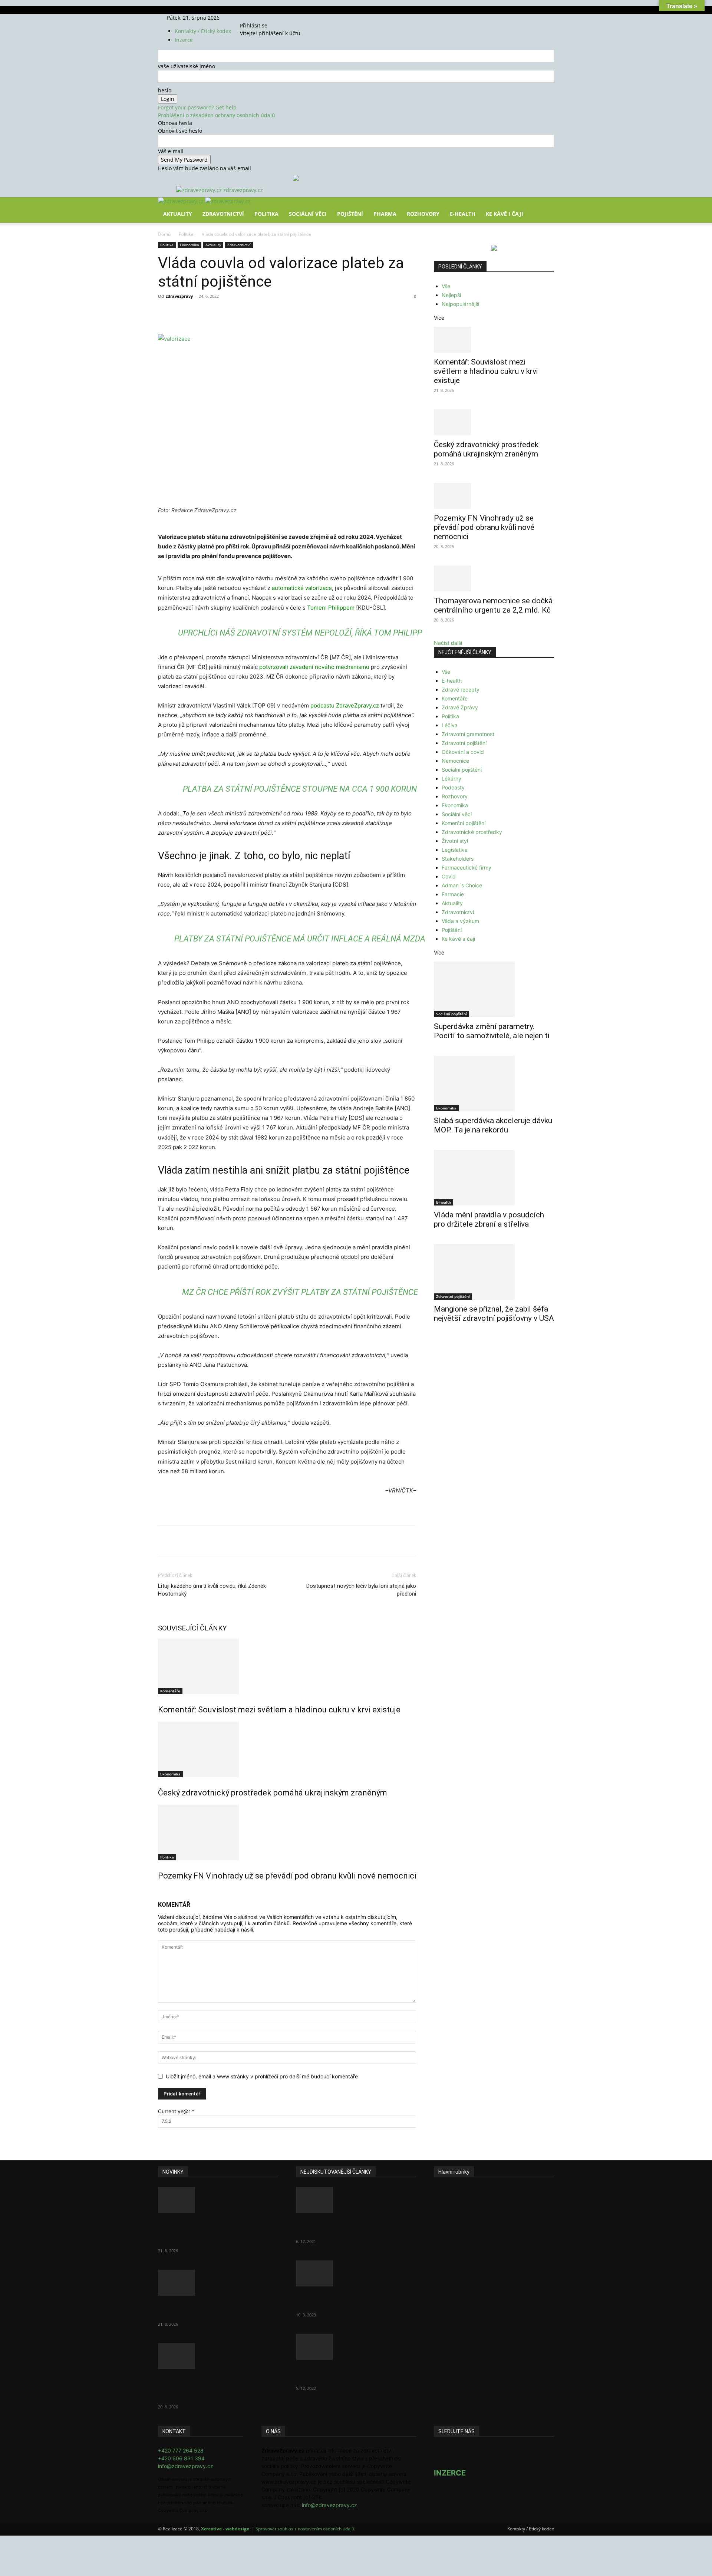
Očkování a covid (463, 752)
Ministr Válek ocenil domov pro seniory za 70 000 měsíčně (349, 2300)
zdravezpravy (179, 296)
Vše (446, 286)
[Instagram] (257, 18)
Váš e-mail (171, 151)
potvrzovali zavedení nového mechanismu (314, 667)
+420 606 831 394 (181, 2458)
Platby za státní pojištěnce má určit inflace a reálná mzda (300, 939)
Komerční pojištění (464, 823)
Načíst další (448, 643)
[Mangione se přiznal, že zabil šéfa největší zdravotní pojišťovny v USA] (494, 1272)
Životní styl (455, 841)
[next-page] (164, 1892)
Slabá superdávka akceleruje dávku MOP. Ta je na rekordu (493, 1125)
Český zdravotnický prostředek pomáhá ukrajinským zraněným (273, 1793)
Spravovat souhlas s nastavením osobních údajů (305, 2529)
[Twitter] (262, 18)
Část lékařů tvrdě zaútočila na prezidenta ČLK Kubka (347, 2227)
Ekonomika (189, 245)
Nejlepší (451, 295)
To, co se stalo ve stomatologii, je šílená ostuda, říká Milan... (353, 2374)
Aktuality (178, 214)
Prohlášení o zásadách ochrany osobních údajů (217, 115)
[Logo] (182, 201)
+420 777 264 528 (181, 2450)
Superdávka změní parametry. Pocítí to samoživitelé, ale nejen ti (492, 1031)
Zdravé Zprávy (460, 707)
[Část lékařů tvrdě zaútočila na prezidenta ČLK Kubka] (356, 2200)
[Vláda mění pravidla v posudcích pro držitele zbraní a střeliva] (494, 1178)
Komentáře (170, 1691)
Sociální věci (308, 214)
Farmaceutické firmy (467, 868)
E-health (452, 681)
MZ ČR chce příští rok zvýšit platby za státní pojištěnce (300, 1292)
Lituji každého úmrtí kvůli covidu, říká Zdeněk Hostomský (212, 1590)
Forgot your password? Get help (197, 107)
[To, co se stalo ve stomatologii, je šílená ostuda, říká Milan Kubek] (356, 2347)
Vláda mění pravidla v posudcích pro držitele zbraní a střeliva (489, 1219)
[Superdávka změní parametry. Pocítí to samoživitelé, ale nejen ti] (494, 989)
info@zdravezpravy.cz (186, 2466)
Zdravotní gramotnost (468, 734)
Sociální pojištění (462, 770)
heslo (165, 90)
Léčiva (450, 725)
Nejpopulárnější (460, 304)
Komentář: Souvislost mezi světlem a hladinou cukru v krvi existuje (279, 1710)
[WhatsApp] (261, 313)
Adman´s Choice (462, 885)
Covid (449, 876)
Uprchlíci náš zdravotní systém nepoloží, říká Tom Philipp (300, 633)
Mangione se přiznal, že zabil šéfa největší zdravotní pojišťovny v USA (494, 1314)
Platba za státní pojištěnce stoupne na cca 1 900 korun (300, 789)
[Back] (275, 18)
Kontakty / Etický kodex (203, 31)
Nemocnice (455, 761)
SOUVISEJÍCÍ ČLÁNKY (192, 1628)
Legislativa (455, 850)
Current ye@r (176, 2111)
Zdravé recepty (461, 690)
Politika (266, 214)
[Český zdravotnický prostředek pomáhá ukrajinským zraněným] (287, 1749)
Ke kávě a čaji (458, 939)
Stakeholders (458, 859)
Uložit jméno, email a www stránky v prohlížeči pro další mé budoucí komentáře (262, 2076)
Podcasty (453, 787)
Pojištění (350, 214)
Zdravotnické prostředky (472, 832)
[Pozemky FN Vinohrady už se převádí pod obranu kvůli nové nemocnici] (287, 1833)
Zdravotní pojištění (464, 743)
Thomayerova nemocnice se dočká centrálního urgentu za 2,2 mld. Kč (493, 605)
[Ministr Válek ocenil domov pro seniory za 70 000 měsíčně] (356, 2273)
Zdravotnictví (223, 214)
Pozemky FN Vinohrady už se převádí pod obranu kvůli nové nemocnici (287, 1876)
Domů (164, 234)
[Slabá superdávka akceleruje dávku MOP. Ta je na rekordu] (494, 1083)
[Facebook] (252, 18)
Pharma (385, 214)
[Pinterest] (244, 313)
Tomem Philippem (331, 608)
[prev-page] (160, 1892)
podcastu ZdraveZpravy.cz (345, 705)
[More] (296, 313)
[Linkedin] (278, 313)
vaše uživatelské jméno (187, 66)
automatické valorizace (302, 588)
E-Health (463, 214)
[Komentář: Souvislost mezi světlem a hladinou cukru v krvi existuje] (287, 1666)
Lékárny (451, 779)
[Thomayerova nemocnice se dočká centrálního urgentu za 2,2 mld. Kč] (494, 578)
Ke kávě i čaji (505, 214)
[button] (545, 208)
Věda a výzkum (460, 921)
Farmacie (453, 894)
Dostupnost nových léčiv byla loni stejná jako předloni (361, 1590)
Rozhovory (423, 214)
